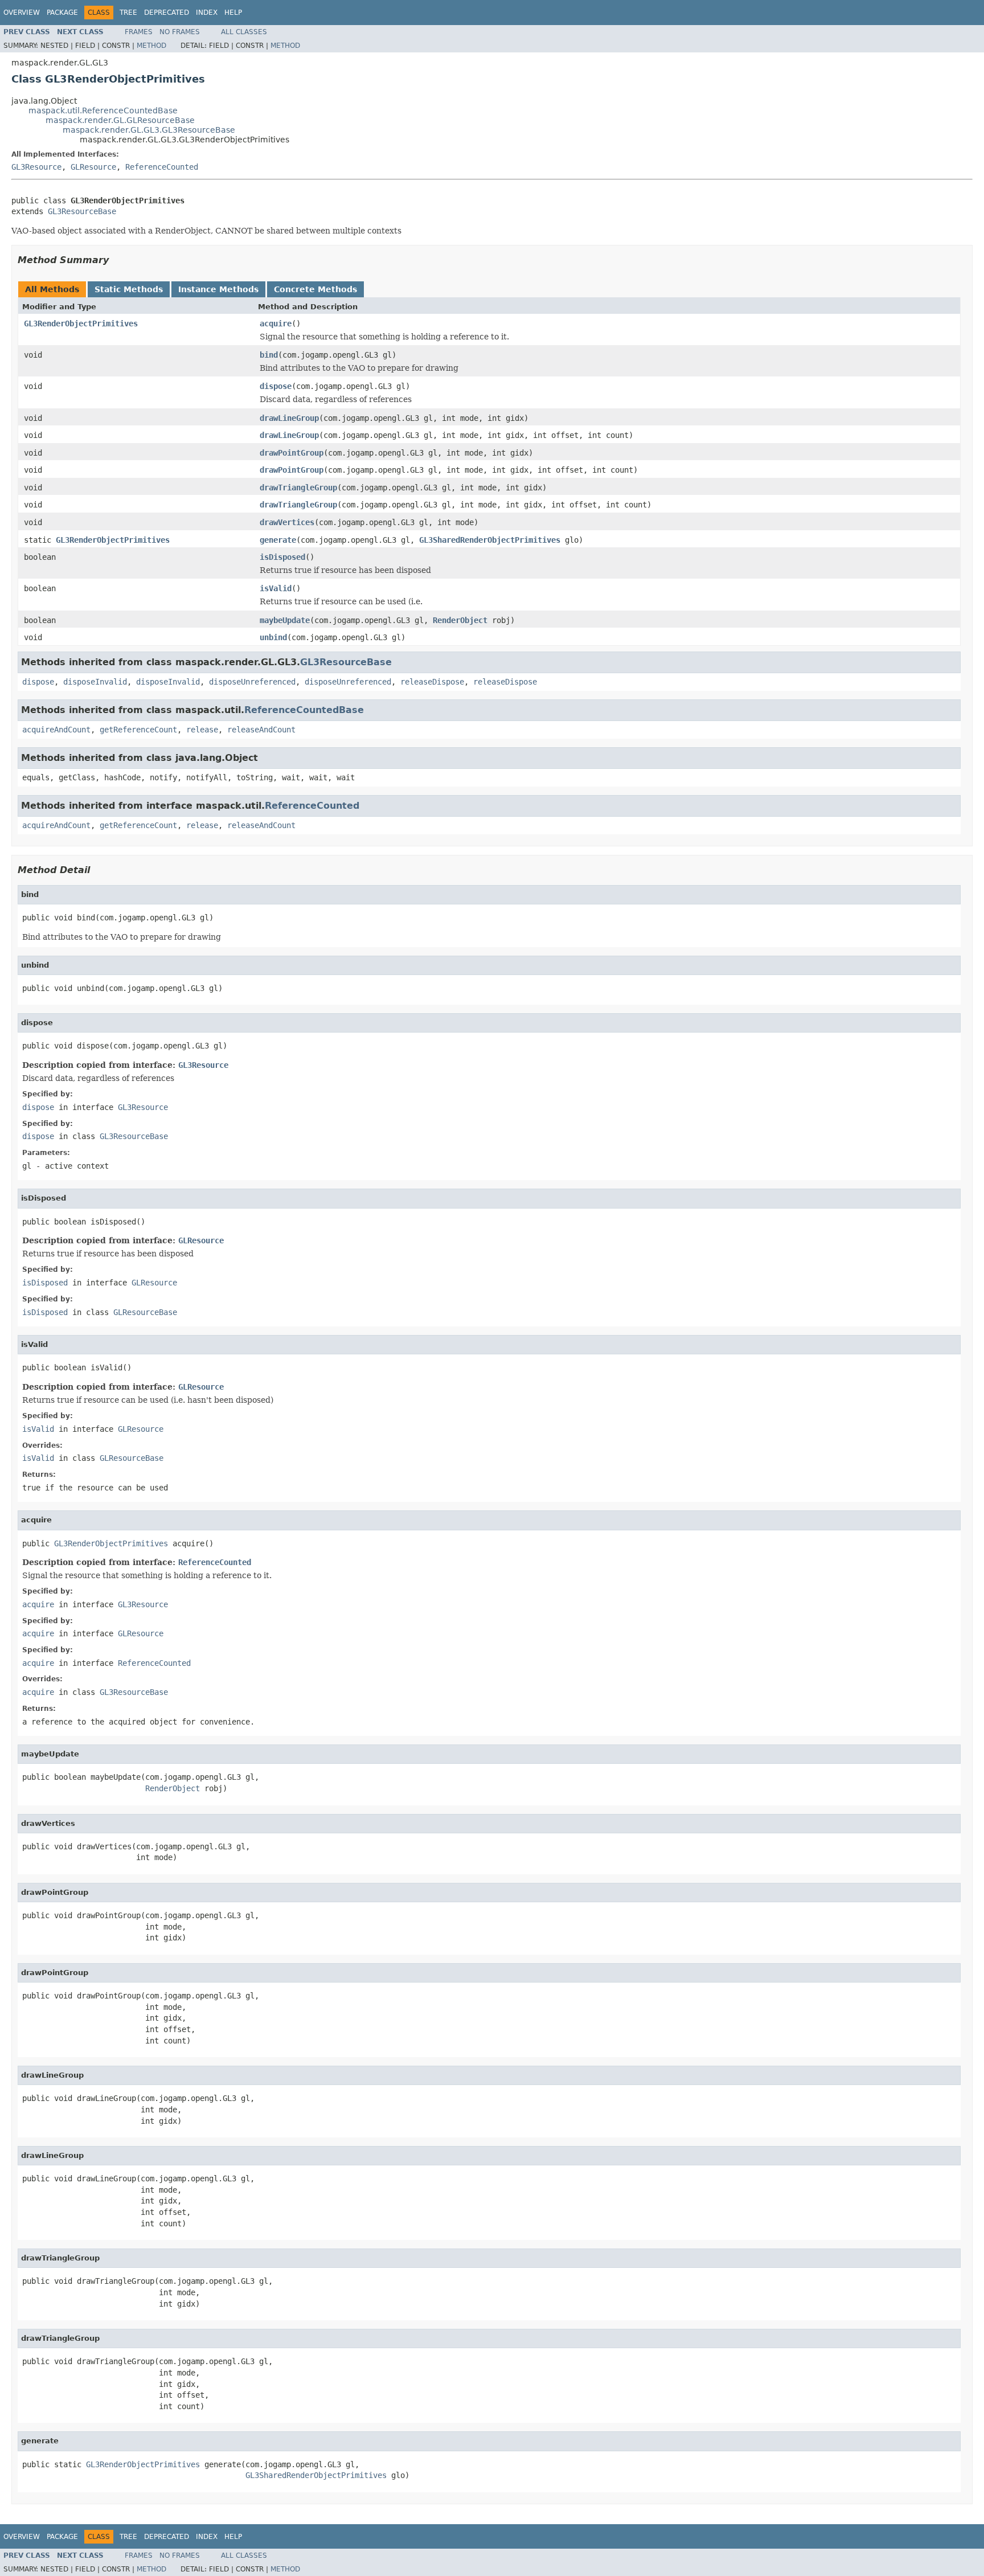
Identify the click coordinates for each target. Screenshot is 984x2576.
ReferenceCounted (162, 167)
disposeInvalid (95, 682)
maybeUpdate (285, 620)
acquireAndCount (56, 730)
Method (151, 46)
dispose (276, 386)
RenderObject (460, 620)
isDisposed (282, 557)
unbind (273, 637)
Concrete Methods (315, 289)
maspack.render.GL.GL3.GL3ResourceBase (149, 130)
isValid (276, 588)
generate (278, 540)
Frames (139, 32)
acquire (276, 323)
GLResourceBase (145, 1312)
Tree (128, 13)
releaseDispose (432, 682)
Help (233, 13)
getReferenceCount (138, 730)
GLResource (93, 167)
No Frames (180, 32)
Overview (22, 13)
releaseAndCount (261, 730)
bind (269, 355)
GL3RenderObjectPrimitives (81, 323)
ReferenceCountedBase (304, 710)
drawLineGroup (289, 418)
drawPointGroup (292, 453)
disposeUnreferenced (252, 682)
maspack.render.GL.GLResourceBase (120, 120)
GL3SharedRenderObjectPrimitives (490, 540)
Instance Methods (218, 289)
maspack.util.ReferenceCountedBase (103, 110)
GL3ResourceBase (82, 211)
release (202, 730)
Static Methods (129, 289)
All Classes (244, 32)
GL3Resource (36, 167)
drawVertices (287, 522)
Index (207, 13)
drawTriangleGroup (298, 488)
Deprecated (167, 13)
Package (62, 13)
